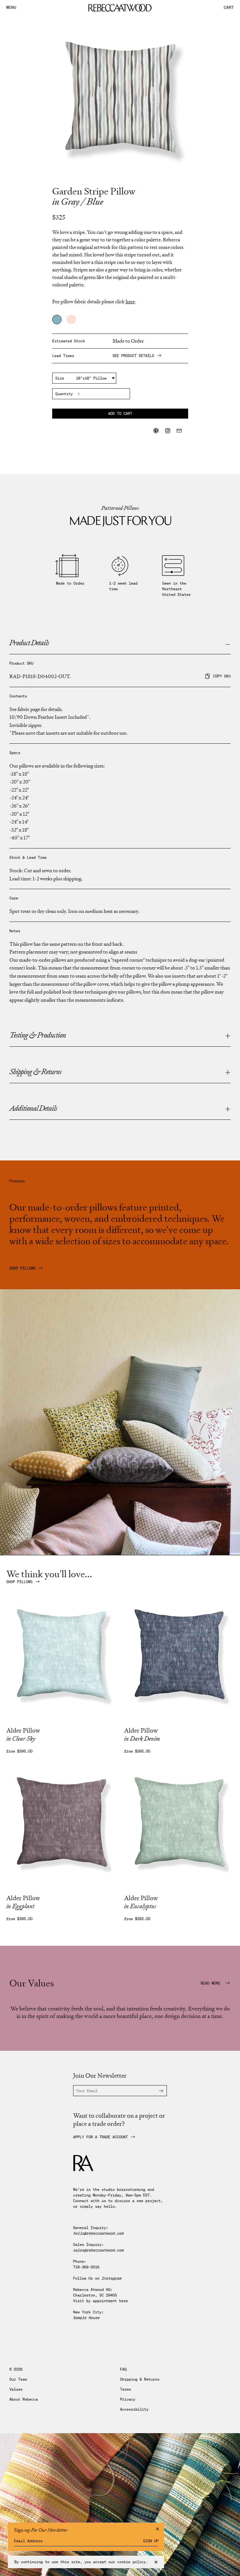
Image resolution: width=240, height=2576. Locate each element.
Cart (229, 8)
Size (60, 378)
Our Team (18, 2379)
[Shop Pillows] (120, 1553)
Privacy (128, 2399)
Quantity (64, 394)
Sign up (151, 2541)
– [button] (228, 644)
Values (16, 2389)
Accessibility (134, 2409)
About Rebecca (24, 2399)
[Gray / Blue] (57, 319)
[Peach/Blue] (71, 319)
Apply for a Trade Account (100, 2137)
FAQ (123, 2369)
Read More (212, 1983)
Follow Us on (97, 2278)
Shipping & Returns (140, 2379)
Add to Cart (120, 413)
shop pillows (19, 1582)
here (123, 2301)
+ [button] (228, 1036)
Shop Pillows (22, 1268)
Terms (125, 2389)
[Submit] (157, 2091)
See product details (133, 356)
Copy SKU (222, 676)
